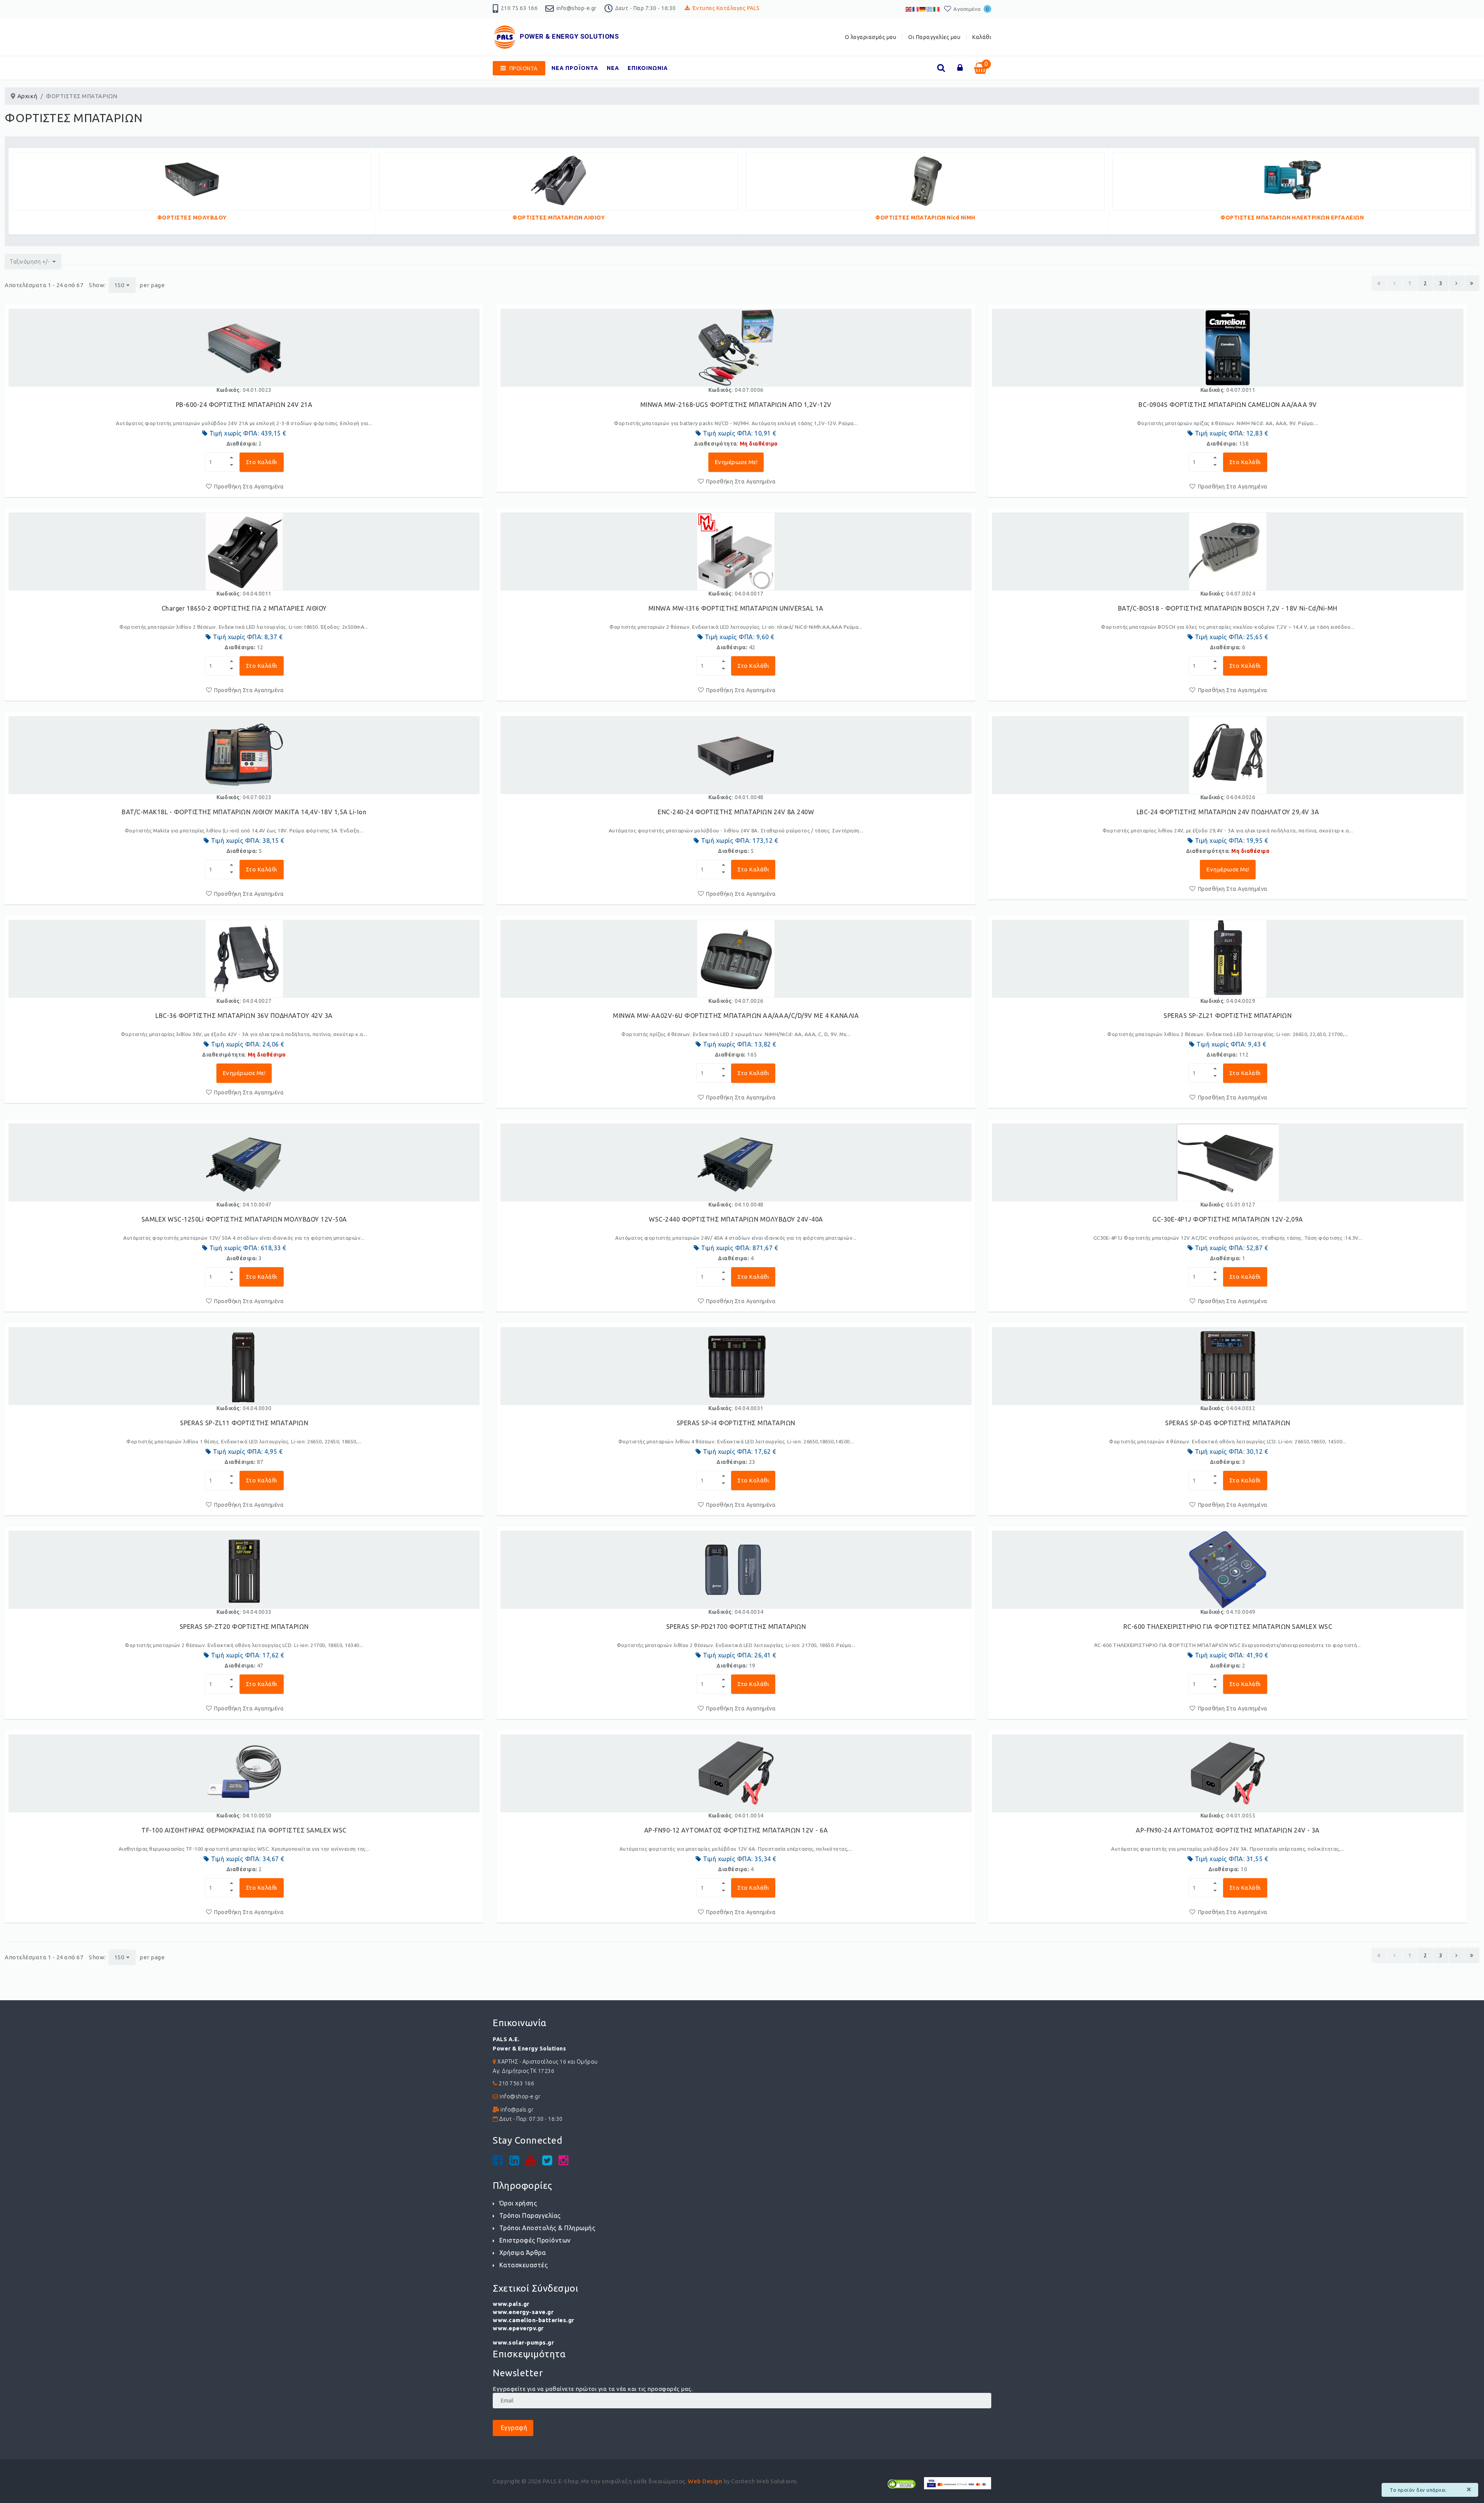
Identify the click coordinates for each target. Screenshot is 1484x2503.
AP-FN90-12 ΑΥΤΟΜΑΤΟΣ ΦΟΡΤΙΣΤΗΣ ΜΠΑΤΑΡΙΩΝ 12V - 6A (736, 1830)
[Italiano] (937, 9)
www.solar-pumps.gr (523, 2342)
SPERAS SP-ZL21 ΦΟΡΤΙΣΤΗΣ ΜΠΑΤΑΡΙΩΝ (1228, 1016)
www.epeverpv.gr (518, 2328)
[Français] (916, 9)
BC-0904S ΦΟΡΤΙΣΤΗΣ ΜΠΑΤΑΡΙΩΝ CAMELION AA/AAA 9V (1228, 405)
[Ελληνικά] (930, 9)
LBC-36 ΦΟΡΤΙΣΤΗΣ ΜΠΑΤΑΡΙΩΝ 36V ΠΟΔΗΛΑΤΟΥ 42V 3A (244, 1016)
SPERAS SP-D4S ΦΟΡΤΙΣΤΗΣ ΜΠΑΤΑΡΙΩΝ (1228, 1423)
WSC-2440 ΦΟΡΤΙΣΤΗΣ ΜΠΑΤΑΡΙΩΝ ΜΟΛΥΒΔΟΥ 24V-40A (736, 1219)
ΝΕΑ (613, 68)
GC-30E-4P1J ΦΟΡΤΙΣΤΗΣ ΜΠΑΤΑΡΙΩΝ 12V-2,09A (1228, 1219)
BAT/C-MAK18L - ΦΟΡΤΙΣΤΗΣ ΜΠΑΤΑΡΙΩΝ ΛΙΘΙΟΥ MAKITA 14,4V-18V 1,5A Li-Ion (244, 812)
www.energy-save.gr (523, 2312)
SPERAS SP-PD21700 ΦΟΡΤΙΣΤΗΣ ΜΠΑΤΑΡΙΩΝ (736, 1627)
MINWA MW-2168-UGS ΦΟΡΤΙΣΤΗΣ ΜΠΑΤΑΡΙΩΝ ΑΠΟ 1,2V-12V (736, 405)
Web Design (705, 2481)
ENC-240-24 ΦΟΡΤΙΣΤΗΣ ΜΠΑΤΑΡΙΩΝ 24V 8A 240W (736, 812)
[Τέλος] (1472, 283)
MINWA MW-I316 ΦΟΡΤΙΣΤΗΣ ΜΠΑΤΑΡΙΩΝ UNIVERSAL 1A (736, 608)
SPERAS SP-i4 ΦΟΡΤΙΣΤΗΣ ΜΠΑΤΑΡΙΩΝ (736, 1423)
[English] (909, 9)
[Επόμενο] (1456, 283)
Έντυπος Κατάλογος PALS (726, 8)
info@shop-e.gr (577, 8)
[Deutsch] (923, 9)
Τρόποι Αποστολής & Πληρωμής (547, 2228)
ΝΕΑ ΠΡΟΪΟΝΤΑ (575, 68)
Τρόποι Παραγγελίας (530, 2215)
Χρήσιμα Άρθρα (522, 2253)
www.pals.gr (511, 2304)
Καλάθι (982, 37)
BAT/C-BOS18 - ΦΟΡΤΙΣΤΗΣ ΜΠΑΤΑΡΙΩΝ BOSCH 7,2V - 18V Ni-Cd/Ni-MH (1228, 608)
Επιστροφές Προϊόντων (535, 2240)
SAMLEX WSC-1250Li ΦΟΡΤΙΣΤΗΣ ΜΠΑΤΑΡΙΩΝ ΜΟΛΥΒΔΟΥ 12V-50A (244, 1219)
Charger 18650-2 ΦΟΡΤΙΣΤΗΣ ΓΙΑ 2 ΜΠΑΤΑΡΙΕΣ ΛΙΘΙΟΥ (244, 608)
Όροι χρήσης (518, 2203)
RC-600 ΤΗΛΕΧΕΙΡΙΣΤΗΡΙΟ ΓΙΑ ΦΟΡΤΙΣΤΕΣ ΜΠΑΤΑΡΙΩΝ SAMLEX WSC (1228, 1627)
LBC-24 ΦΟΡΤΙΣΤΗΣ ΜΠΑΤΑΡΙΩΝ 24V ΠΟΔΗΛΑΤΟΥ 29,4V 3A (1228, 812)
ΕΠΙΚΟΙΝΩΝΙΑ (648, 68)
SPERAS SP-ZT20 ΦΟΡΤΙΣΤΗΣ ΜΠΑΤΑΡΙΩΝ (244, 1627)
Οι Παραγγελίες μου (934, 37)
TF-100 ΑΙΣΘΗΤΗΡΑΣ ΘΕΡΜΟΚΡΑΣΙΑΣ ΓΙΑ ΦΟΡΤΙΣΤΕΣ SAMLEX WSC (244, 1830)
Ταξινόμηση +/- (30, 262)
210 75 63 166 (519, 8)
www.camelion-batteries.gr (534, 2320)
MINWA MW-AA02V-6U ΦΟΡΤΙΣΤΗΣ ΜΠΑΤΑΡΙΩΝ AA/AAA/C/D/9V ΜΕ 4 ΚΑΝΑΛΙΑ (736, 1016)
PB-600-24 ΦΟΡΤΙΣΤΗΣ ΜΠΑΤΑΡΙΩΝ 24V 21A (244, 405)
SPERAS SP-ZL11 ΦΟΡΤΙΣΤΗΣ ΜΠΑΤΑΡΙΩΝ (244, 1423)
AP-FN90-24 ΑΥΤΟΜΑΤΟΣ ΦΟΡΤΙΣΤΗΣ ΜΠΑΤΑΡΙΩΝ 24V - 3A (1228, 1830)
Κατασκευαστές (523, 2265)
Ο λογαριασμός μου (871, 37)
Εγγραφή (513, 2428)
